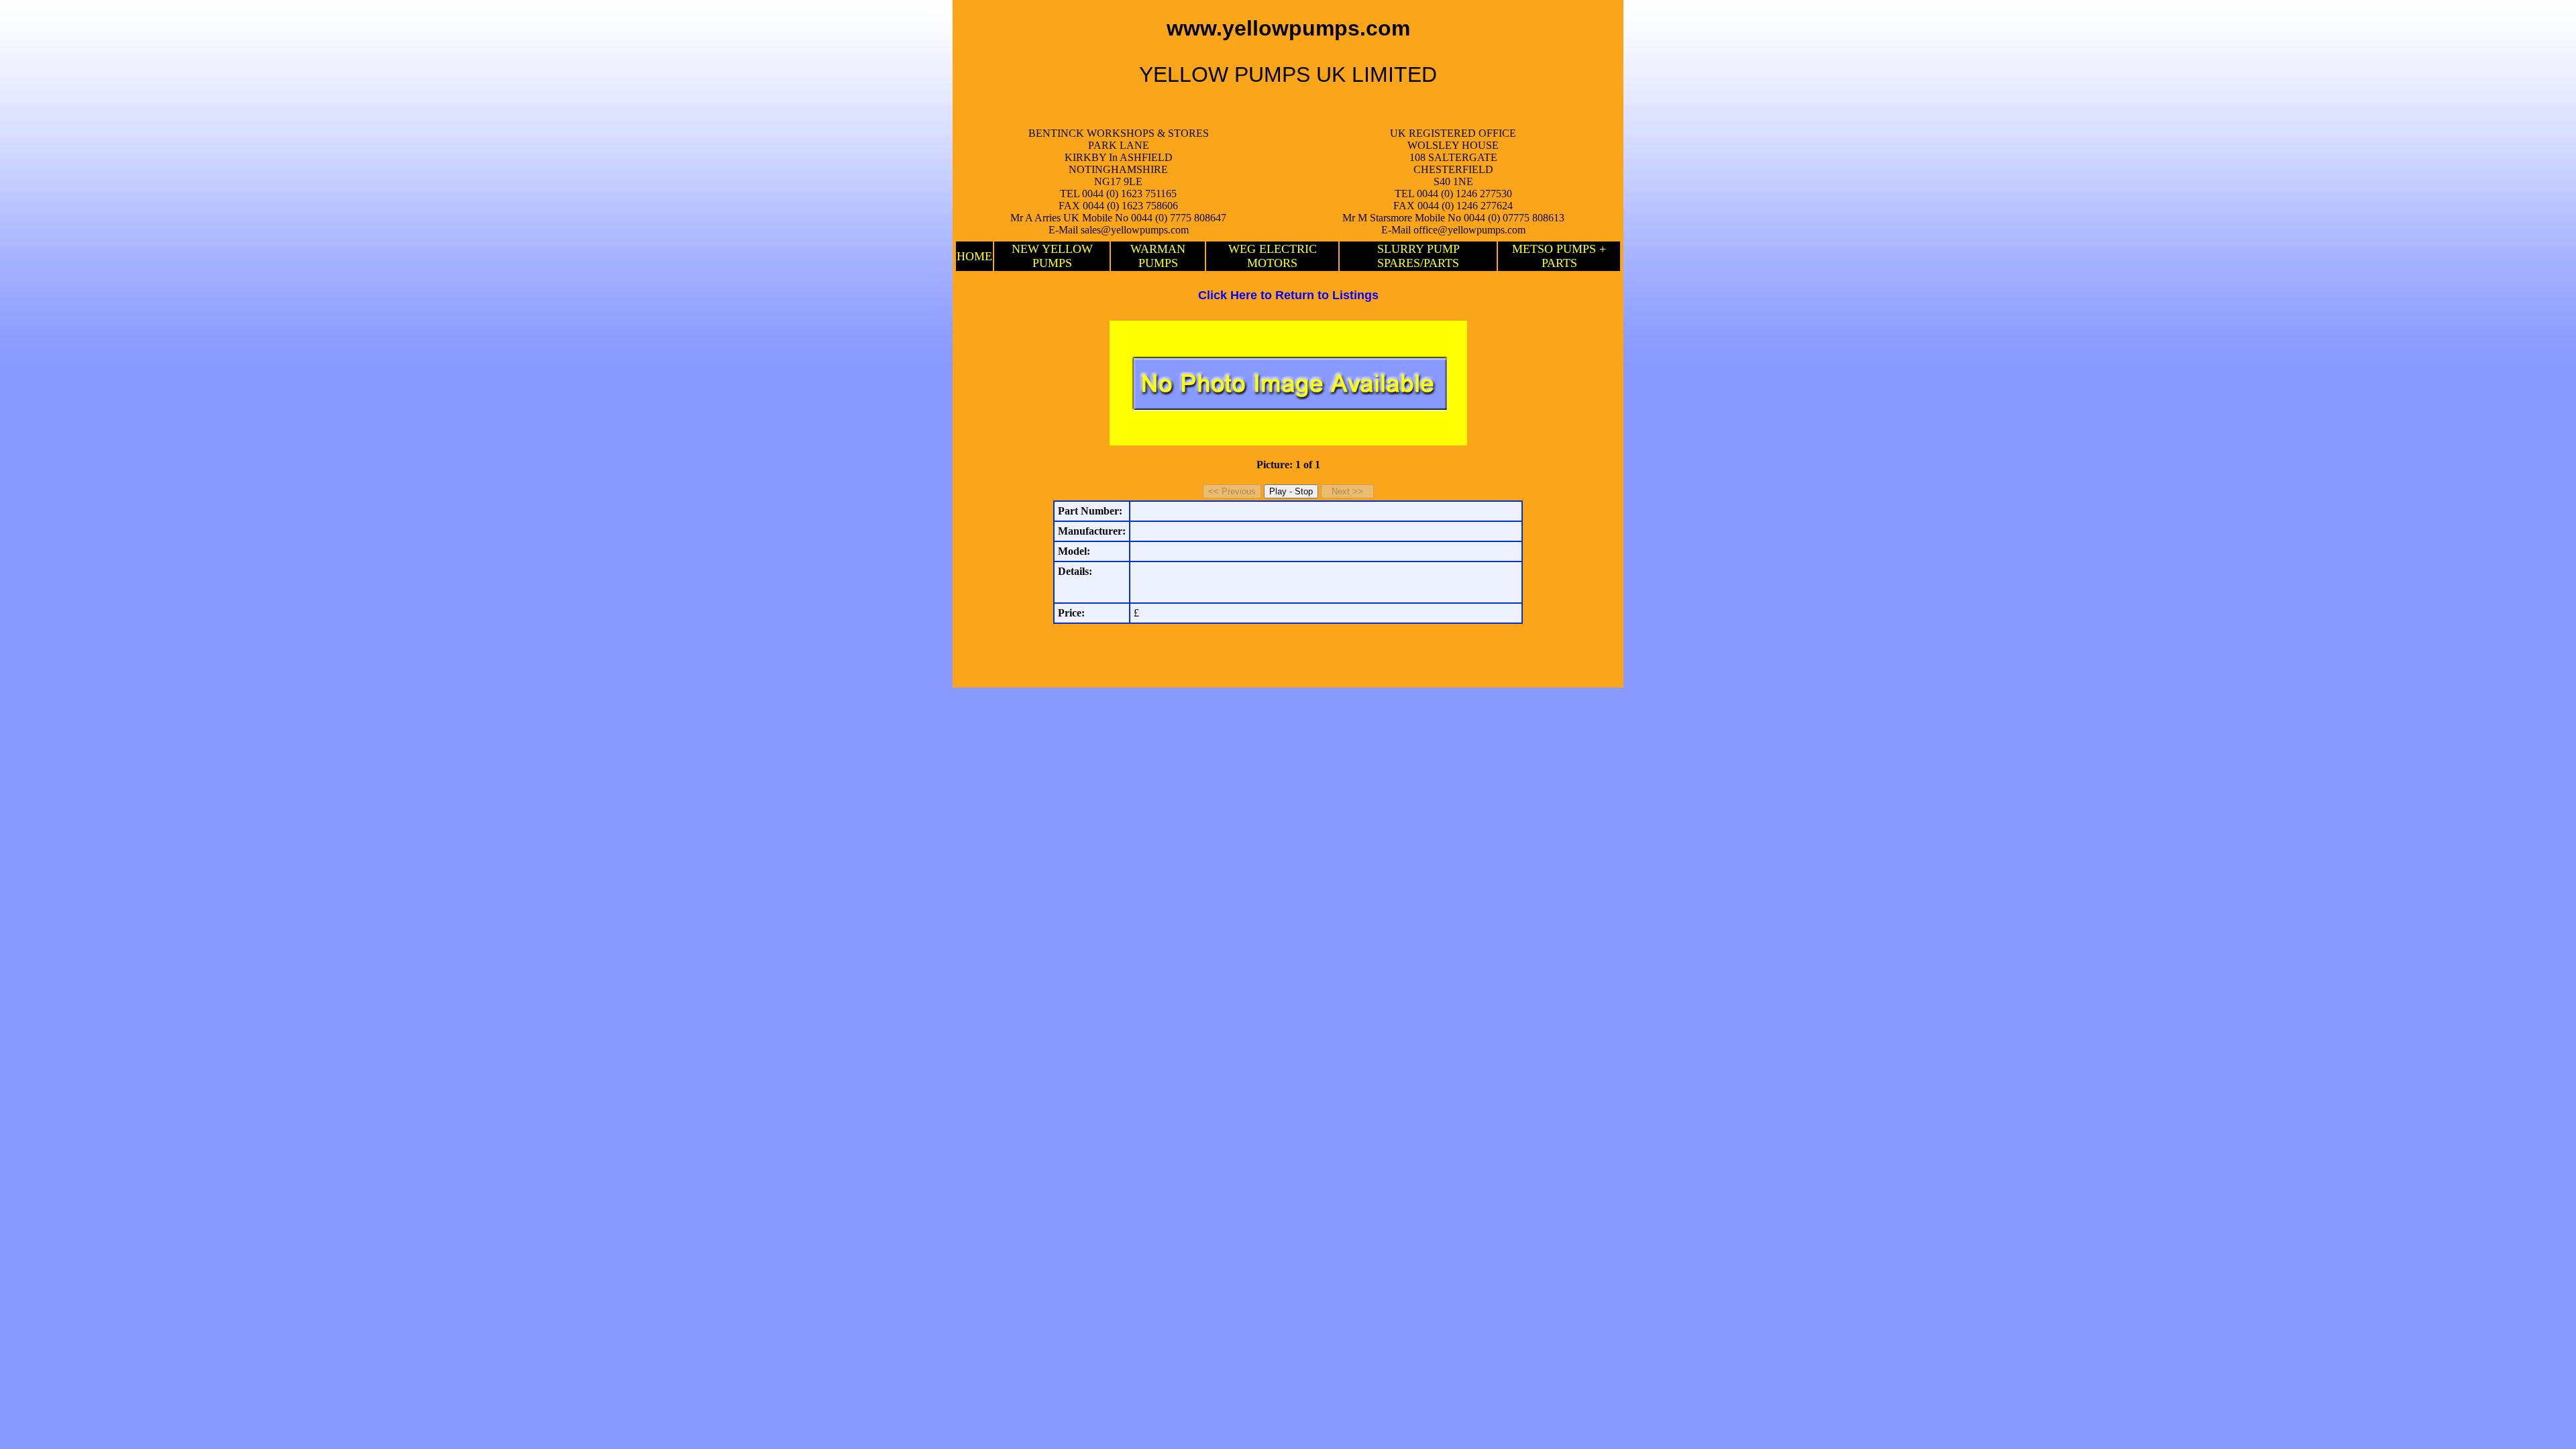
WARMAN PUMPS (1158, 256)
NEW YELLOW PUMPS (1052, 256)
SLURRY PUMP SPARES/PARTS (1418, 256)
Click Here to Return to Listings (1288, 295)
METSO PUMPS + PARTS (1559, 256)
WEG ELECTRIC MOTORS (1273, 256)
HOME (974, 256)
